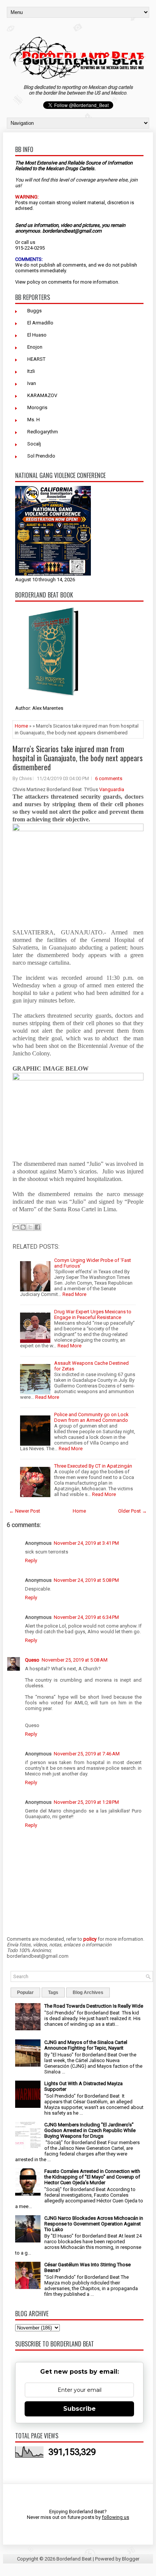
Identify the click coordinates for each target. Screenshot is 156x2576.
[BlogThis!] (23, 1227)
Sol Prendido (41, 456)
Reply (31, 1560)
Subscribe (80, 2409)
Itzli (31, 371)
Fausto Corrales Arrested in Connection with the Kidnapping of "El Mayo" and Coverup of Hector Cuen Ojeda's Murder (92, 2177)
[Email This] (16, 1227)
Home (21, 726)
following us (115, 2517)
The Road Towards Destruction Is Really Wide (94, 2006)
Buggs (34, 311)
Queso (32, 1660)
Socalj (34, 444)
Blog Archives (88, 1993)
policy (34, 282)
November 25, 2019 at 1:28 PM (86, 1802)
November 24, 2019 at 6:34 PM (86, 1617)
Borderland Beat (74, 2559)
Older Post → (133, 1511)
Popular (25, 1993)
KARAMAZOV (42, 395)
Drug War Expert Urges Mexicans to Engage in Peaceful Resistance (93, 1314)
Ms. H (34, 420)
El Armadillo (40, 323)
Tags (53, 1993)
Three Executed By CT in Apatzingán (93, 1466)
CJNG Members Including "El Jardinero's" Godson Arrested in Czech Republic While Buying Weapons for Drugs (90, 2130)
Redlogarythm (43, 432)
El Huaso (37, 335)
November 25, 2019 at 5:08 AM (75, 1660)
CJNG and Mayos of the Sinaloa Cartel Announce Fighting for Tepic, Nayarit (86, 2045)
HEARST (36, 359)
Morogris (37, 407)
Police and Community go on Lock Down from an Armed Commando (91, 1417)
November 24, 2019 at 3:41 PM (86, 1543)
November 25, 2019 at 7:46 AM (87, 1754)
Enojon (35, 347)
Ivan (32, 383)
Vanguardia (112, 789)
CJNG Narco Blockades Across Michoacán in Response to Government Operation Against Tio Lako (94, 2224)
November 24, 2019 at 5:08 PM (86, 1580)
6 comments (109, 778)
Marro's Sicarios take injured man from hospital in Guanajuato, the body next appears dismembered (78, 758)
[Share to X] (30, 1227)
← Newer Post (25, 1511)
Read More (74, 1294)
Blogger (131, 2559)
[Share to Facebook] (37, 1227)
